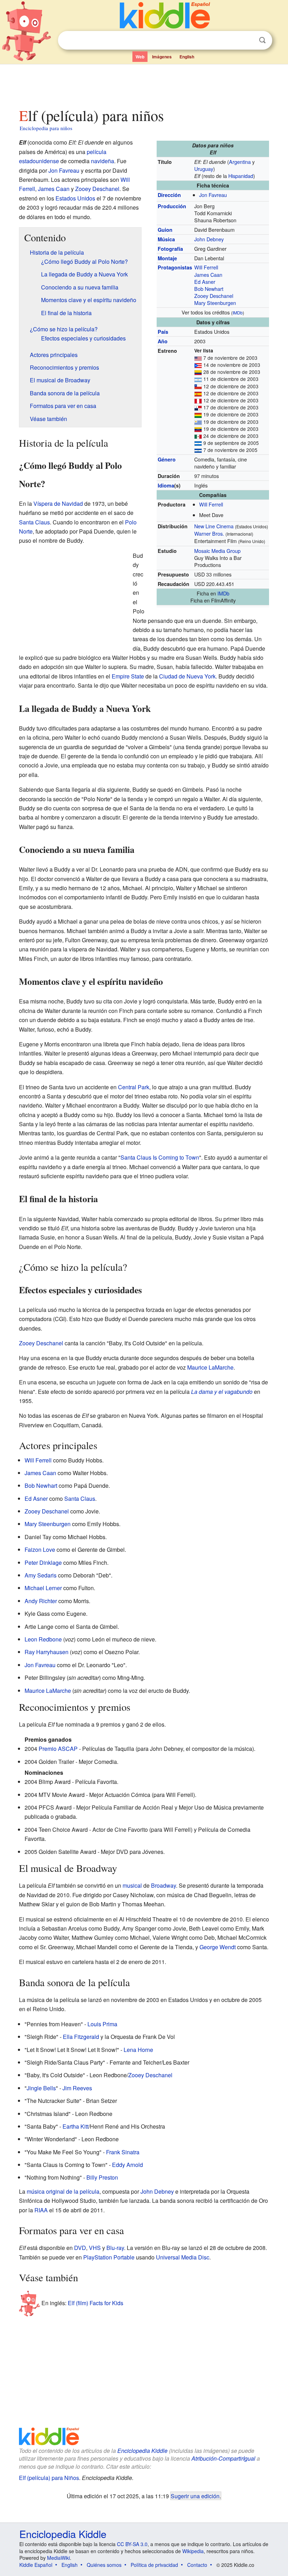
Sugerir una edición (195, 2496)
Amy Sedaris (41, 1575)
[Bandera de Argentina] (198, 379)
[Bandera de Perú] (198, 400)
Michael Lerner (43, 1588)
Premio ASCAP (58, 1749)
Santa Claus (34, 522)
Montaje (167, 258)
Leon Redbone (43, 1639)
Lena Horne (138, 2050)
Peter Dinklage (43, 1563)
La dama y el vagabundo (222, 1392)
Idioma (166, 485)
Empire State (128, 676)
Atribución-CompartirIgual (223, 2458)
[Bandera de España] (198, 393)
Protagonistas (175, 267)
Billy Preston (102, 2177)
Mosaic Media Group (217, 551)
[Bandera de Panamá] (198, 407)
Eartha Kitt (76, 2126)
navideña (103, 161)
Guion (165, 230)
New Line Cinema (214, 526)
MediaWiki (58, 2558)
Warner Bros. (209, 533)
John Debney (209, 239)
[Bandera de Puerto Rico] (198, 365)
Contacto (197, 2565)
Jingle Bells (41, 2088)
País (163, 332)
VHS (95, 2248)
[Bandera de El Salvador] (198, 450)
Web (140, 57)
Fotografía (170, 249)
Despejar (248, 40)
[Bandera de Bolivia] (198, 414)
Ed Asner (205, 282)
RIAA (41, 2210)
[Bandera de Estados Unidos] (198, 358)
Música (166, 239)
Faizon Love (40, 1550)
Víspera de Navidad (58, 503)
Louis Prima (102, 2024)
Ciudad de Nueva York (187, 676)
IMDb (238, 313)
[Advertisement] (144, 84)
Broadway (163, 1885)
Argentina (240, 162)
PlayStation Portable (109, 2257)
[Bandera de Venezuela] (198, 429)
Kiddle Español (36, 2565)
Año (163, 341)
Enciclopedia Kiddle (142, 2451)
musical (132, 1885)
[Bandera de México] (198, 436)
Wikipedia (193, 2551)
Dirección (169, 195)
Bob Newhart (209, 289)
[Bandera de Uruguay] (198, 422)
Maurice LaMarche (210, 1367)
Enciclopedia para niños (46, 128)
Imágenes (162, 57)
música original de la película (63, 2191)
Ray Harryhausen (47, 1652)
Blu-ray (115, 2248)
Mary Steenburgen (215, 303)
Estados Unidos (75, 198)
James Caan (208, 275)
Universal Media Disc (183, 2257)
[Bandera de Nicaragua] (198, 443)
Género (167, 459)
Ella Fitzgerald (81, 2037)
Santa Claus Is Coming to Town (160, 1157)
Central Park (134, 1087)
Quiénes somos (104, 2565)
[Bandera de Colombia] (198, 372)
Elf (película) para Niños (49, 2478)
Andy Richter (41, 1601)
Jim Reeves (77, 2088)
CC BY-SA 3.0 (132, 2544)
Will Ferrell (206, 267)
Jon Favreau (213, 195)
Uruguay (204, 169)
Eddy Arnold (127, 2165)
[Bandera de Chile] (198, 386)
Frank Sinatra (123, 2152)
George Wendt (218, 1947)
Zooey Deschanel (214, 296)
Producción (172, 206)
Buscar (262, 40)
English (187, 57)
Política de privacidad (154, 2565)
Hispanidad (241, 176)
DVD (80, 2248)
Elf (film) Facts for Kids (96, 2303)
